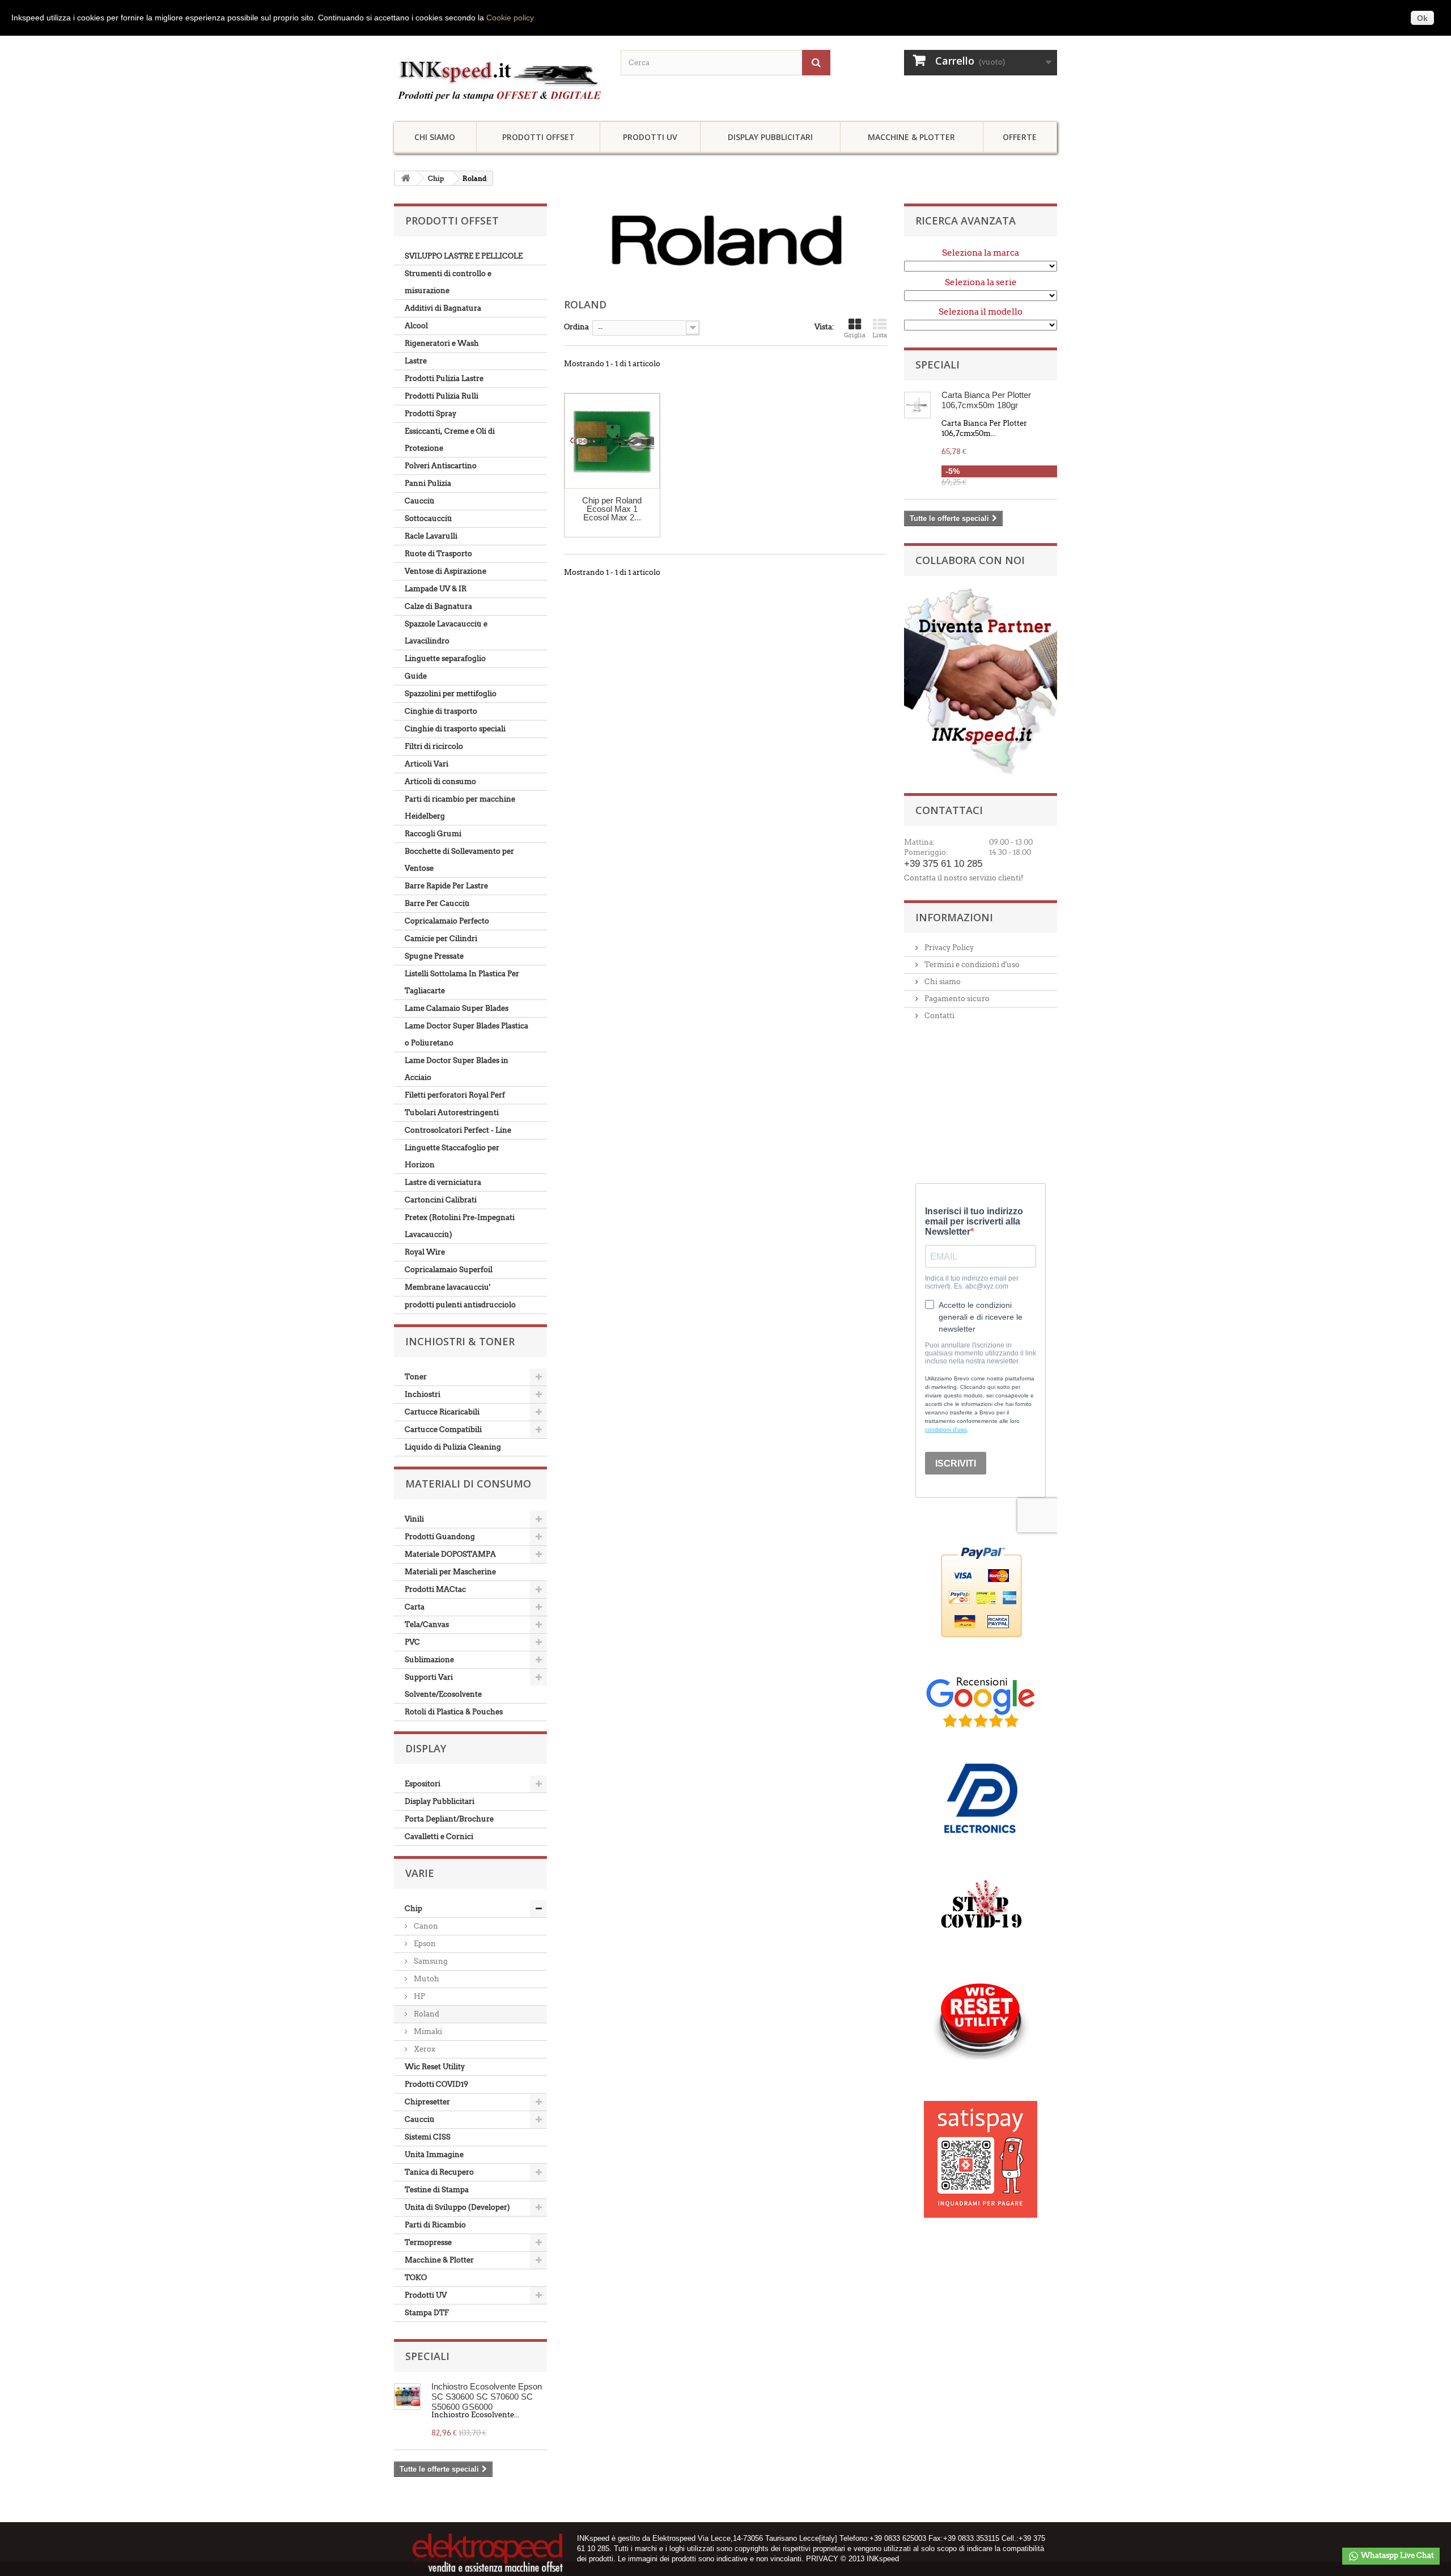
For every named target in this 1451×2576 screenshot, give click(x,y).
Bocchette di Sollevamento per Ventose (459, 860)
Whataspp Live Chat (1397, 2555)
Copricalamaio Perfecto (447, 921)
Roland (426, 2014)
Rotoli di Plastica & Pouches (454, 1712)
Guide (416, 676)
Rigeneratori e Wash (442, 343)
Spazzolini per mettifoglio (451, 694)
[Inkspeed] (499, 79)
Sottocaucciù (428, 518)
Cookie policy (510, 18)
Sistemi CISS (428, 2137)
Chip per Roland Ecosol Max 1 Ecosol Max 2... (612, 509)
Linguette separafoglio (445, 658)
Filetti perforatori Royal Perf (455, 1095)
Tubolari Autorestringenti (452, 1113)
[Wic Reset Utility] (981, 2021)
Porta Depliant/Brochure (449, 1819)
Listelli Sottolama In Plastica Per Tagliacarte (462, 982)
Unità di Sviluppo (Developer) (457, 2207)
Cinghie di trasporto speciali (455, 729)
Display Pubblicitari (770, 137)
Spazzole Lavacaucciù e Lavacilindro (446, 632)
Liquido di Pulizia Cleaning (453, 1447)
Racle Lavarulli (431, 536)
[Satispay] (981, 2153)
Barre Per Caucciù (437, 903)
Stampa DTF (427, 2313)
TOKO (416, 2278)
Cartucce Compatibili (443, 1429)
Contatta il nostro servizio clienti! (964, 878)
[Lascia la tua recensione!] (981, 1702)
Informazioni (954, 917)
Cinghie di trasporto (441, 711)
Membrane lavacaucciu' (447, 1287)
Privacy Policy (948, 948)
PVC (412, 1642)
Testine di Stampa (437, 2190)
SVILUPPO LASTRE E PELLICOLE (464, 256)
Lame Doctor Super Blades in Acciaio (457, 1069)
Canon (425, 1926)
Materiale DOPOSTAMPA (450, 1554)
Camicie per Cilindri (441, 939)
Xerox (424, 2049)
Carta (415, 1607)
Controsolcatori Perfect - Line (458, 1130)
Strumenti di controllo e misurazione (448, 282)
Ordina (576, 327)
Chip (436, 178)
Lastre (416, 361)
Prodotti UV (650, 137)
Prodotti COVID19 (436, 2084)
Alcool (416, 326)
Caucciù (420, 501)
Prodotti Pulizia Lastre (444, 378)
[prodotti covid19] (981, 1908)
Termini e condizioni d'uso (971, 965)
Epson (424, 1944)
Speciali (427, 2356)
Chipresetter (427, 2102)
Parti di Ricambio (435, 2225)
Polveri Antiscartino (441, 466)
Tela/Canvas (427, 1624)
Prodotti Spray (430, 414)
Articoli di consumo (440, 781)
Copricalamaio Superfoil (449, 1270)
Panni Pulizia (428, 483)
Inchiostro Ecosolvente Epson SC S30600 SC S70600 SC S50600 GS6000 (487, 2396)
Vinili (414, 1519)
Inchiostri (423, 1394)
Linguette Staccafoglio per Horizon (452, 1156)
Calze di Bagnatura (438, 606)
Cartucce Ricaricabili (442, 1412)
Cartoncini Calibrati (441, 1200)
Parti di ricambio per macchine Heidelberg (460, 808)
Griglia (855, 335)
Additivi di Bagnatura (443, 308)
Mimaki (427, 2031)
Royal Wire (425, 1252)
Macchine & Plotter (911, 137)
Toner (416, 1377)
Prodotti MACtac (435, 1589)
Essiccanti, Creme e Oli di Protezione (450, 440)
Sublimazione (429, 1660)
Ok (1422, 18)
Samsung (430, 1961)
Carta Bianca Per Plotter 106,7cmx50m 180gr (986, 400)
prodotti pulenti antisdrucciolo (460, 1305)
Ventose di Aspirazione (446, 571)
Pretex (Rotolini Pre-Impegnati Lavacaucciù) (460, 1226)
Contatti (939, 1016)
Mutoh (426, 1979)
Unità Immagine (434, 2155)
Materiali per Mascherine (450, 1572)
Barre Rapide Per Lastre (446, 886)
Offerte (1020, 137)
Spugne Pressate (434, 956)
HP (419, 1996)
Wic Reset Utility (435, 2067)
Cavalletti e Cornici (439, 1836)
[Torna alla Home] (406, 178)
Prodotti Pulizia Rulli (442, 396)
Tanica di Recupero (439, 2172)
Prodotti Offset (538, 137)
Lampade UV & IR (436, 589)
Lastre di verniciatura (443, 1182)
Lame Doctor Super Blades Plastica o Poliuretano (466, 1034)
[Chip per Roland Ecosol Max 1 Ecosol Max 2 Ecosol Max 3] (612, 441)
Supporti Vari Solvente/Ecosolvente (443, 1686)
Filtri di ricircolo (434, 746)
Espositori (423, 1784)
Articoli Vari (427, 764)
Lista (880, 335)
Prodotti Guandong (440, 1537)
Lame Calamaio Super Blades (457, 1008)
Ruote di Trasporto (438, 554)
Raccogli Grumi (433, 834)
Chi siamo (435, 137)
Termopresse (428, 2242)
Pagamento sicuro (956, 999)
